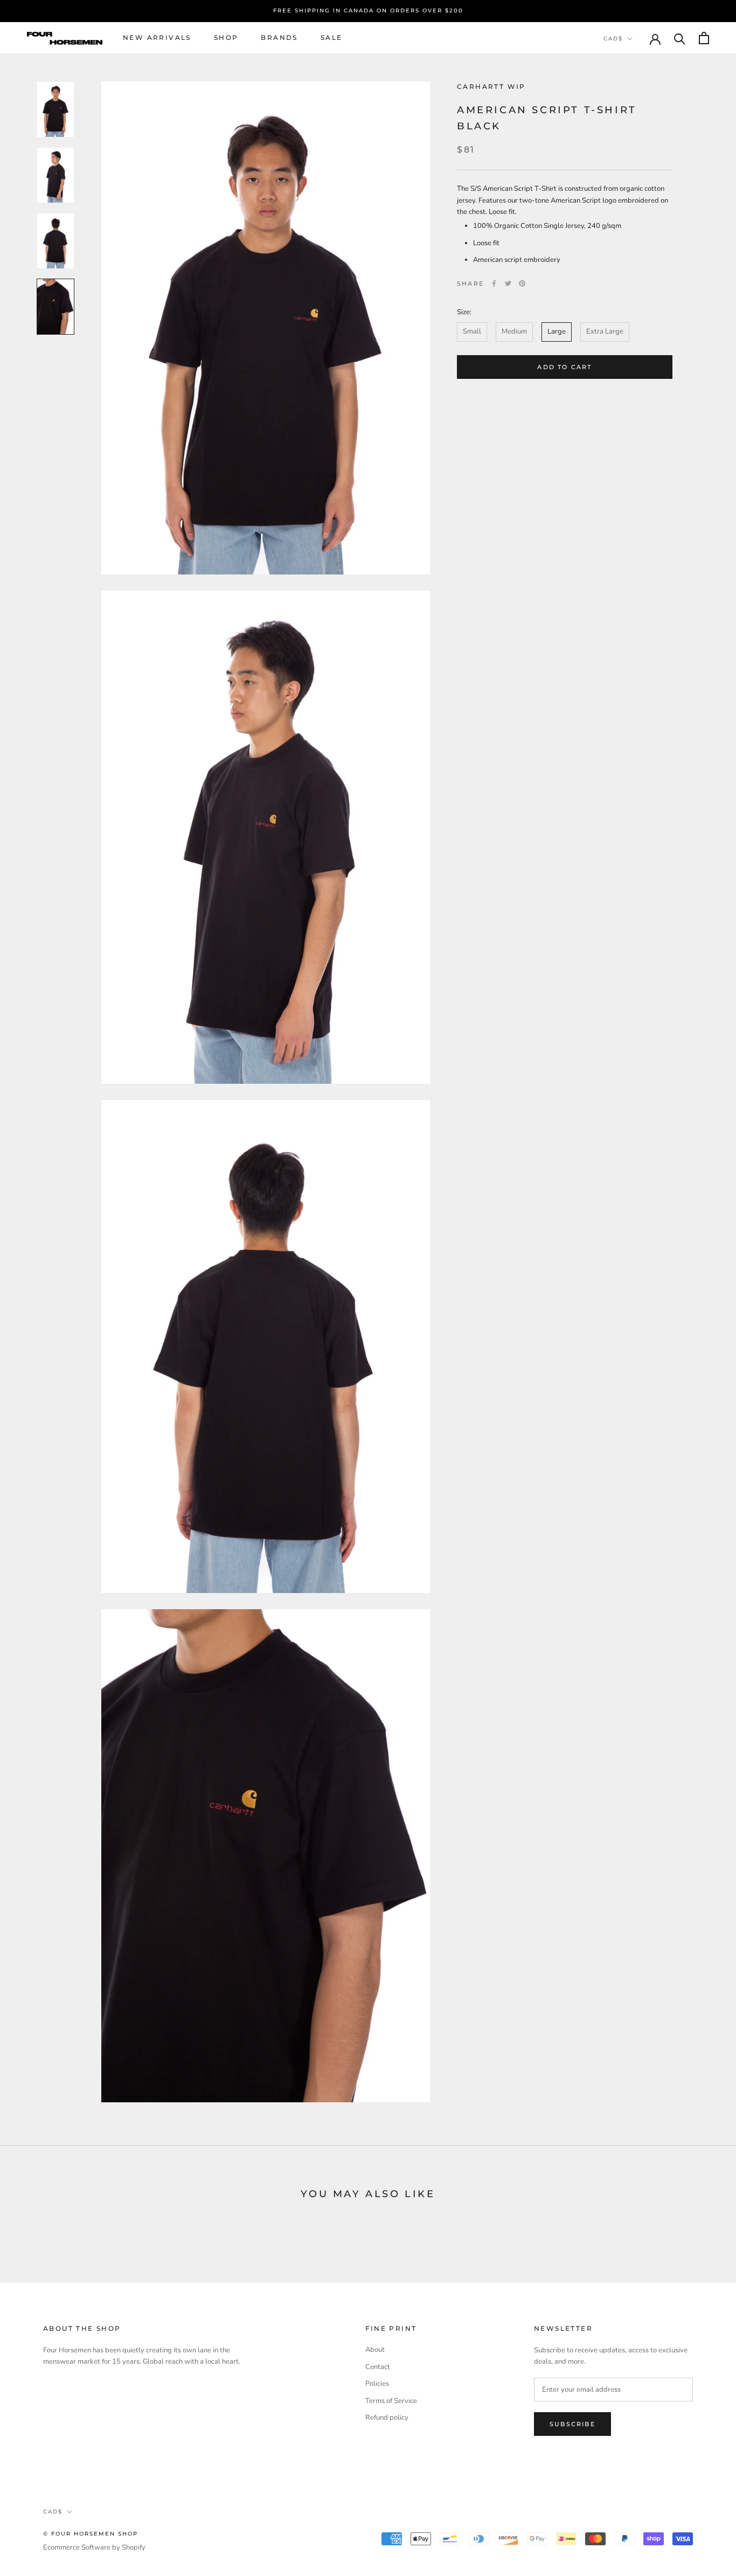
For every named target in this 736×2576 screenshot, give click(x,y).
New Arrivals (157, 37)
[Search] (680, 38)
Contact (378, 2367)
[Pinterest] (522, 283)
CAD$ (613, 39)
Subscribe (572, 2424)
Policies (377, 2384)
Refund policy (387, 2418)
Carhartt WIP (491, 86)
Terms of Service (391, 2401)
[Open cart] (704, 38)
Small (472, 331)
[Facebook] (494, 283)
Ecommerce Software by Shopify (94, 2547)
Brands (279, 37)
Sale (332, 37)
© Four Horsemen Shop (91, 2534)
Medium (514, 331)
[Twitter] (508, 283)
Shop (226, 37)
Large (557, 331)
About (375, 2350)
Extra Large (605, 331)
